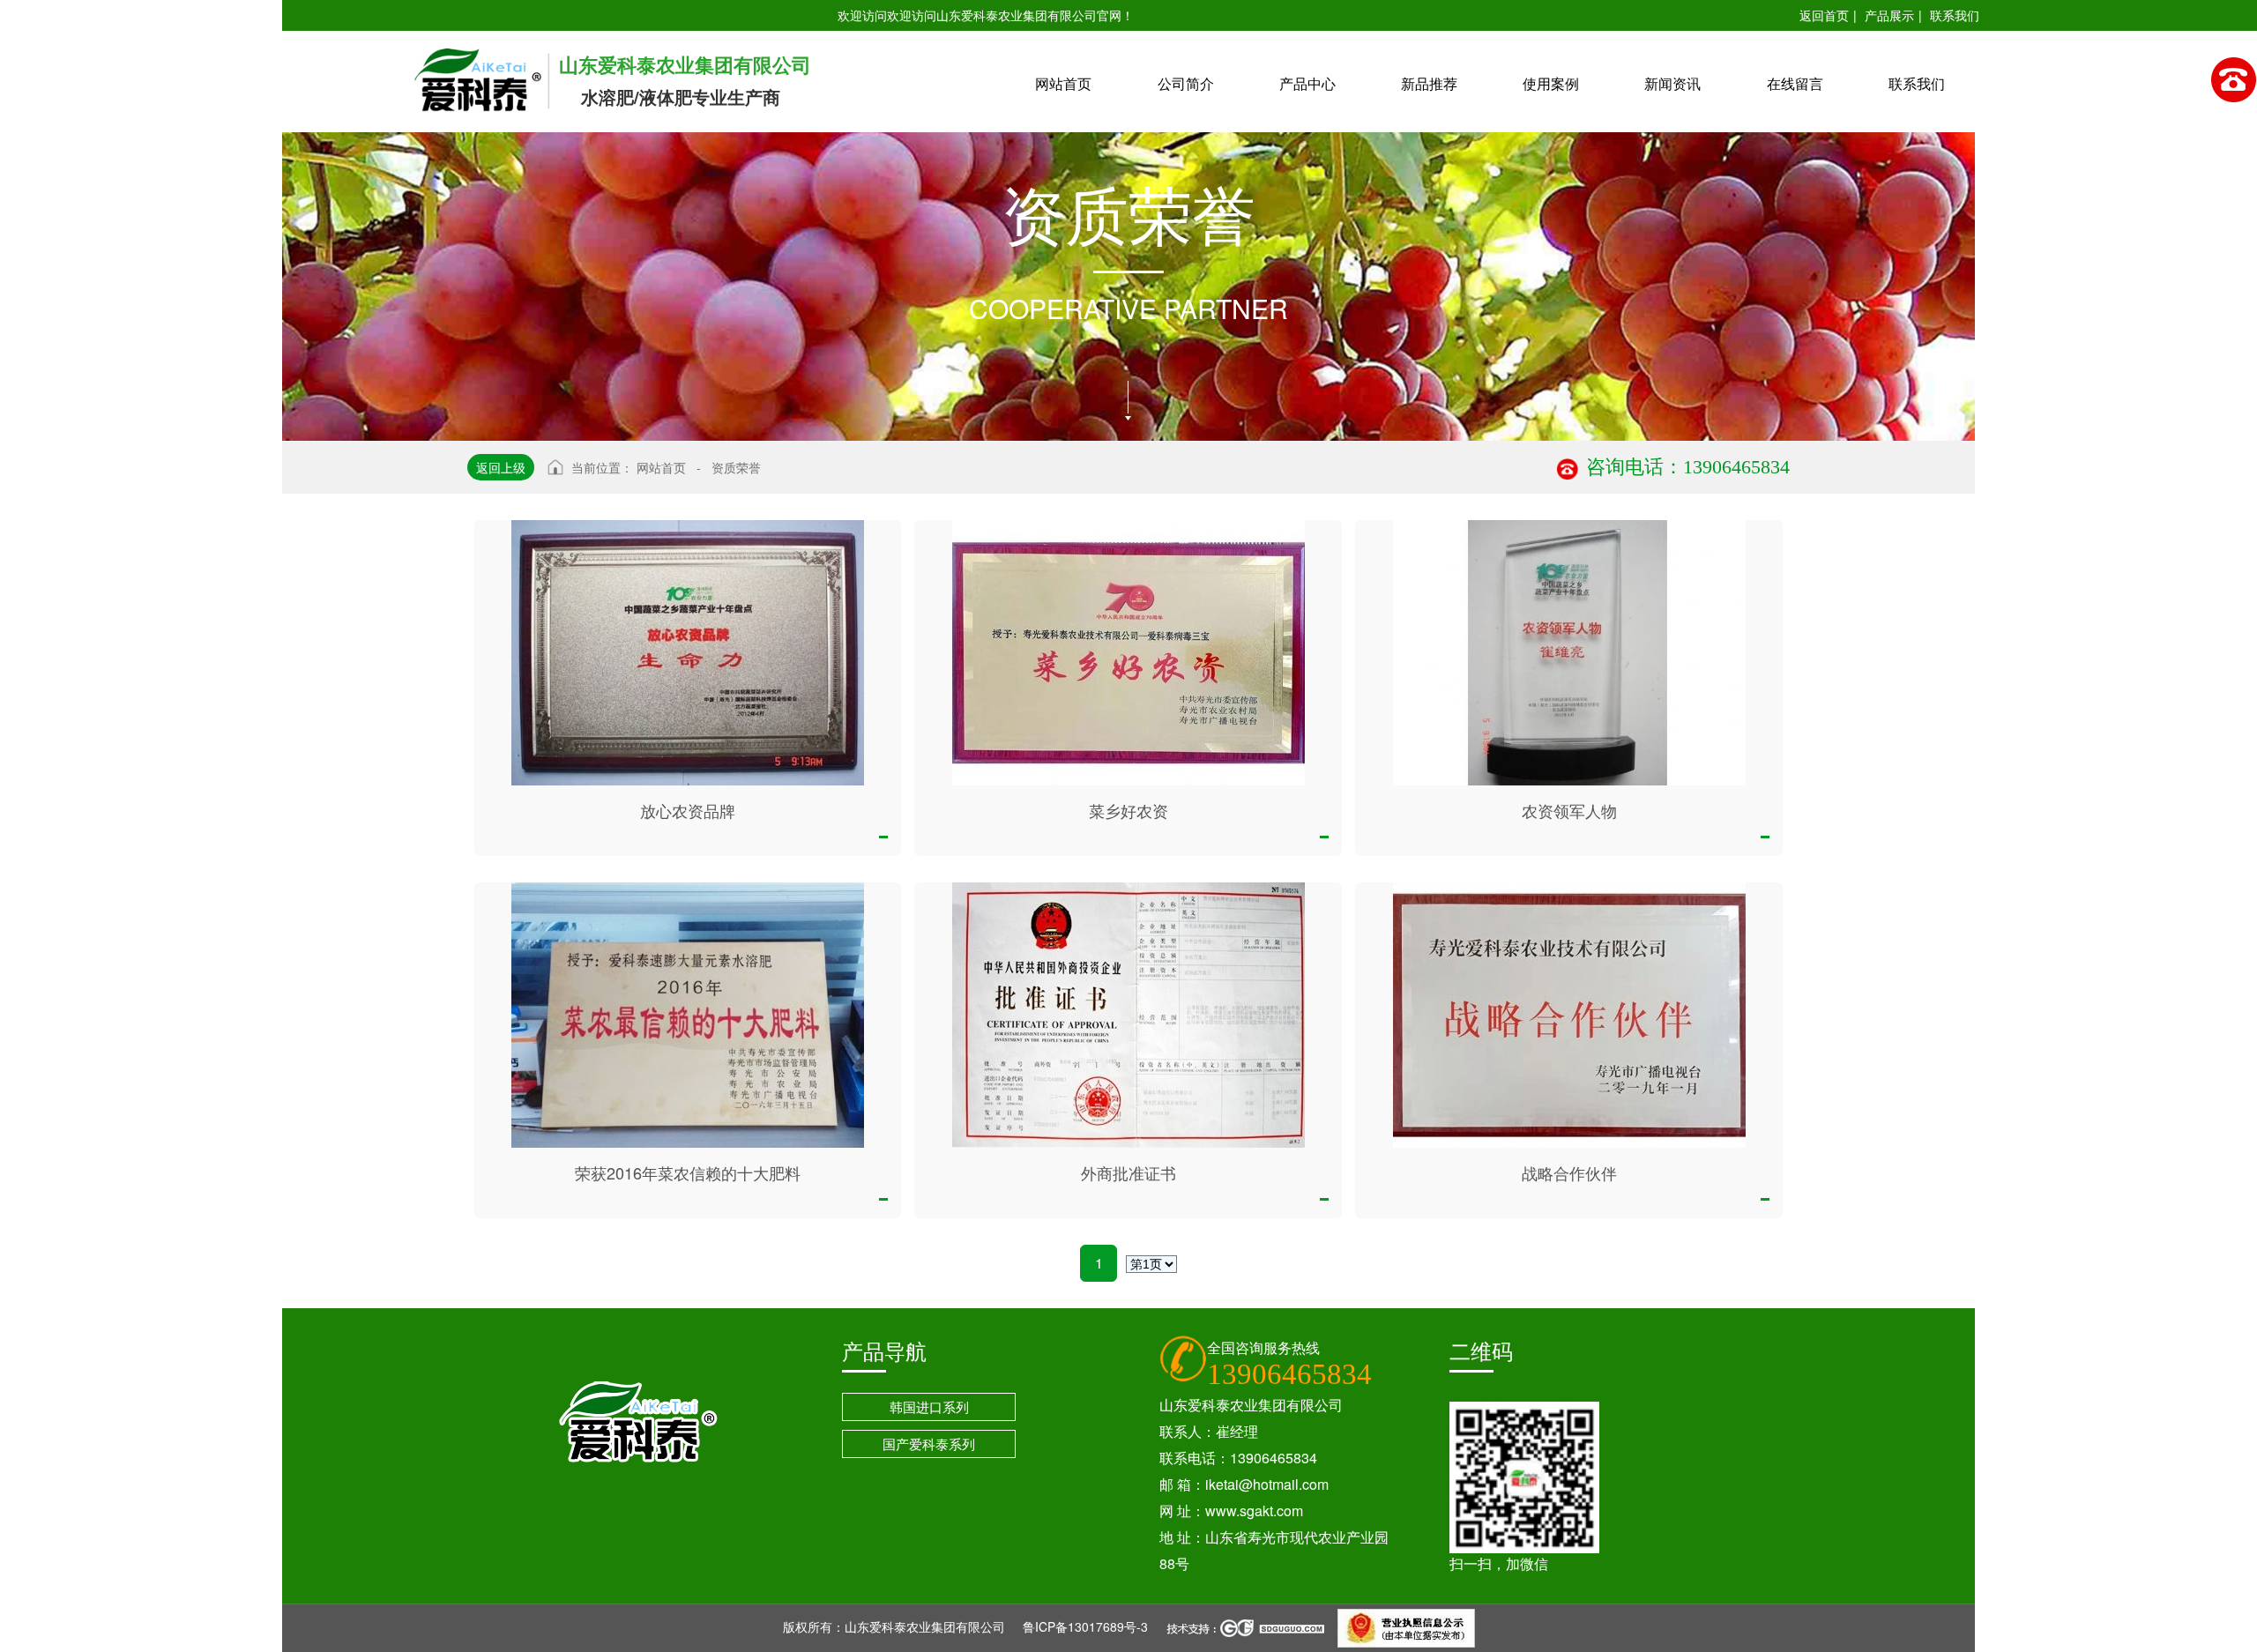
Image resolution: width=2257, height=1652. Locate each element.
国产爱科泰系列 (929, 1444)
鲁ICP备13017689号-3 (1085, 1626)
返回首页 (1824, 15)
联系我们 (1955, 15)
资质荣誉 (736, 467)
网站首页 (661, 467)
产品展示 (1889, 15)
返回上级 (501, 467)
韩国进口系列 (929, 1406)
